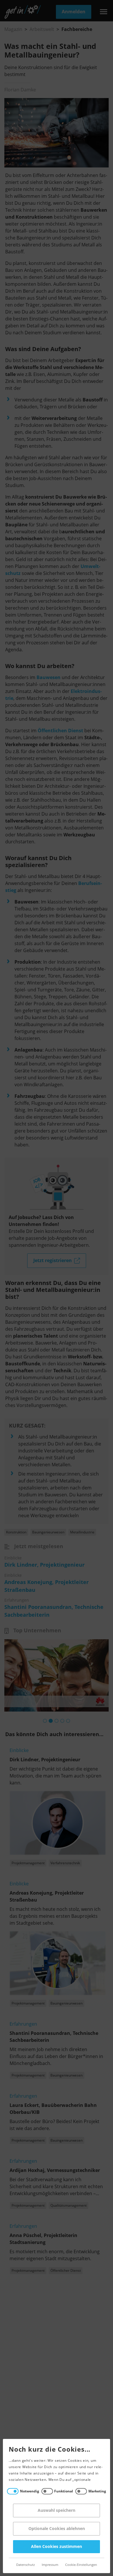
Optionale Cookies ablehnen (57, 2529)
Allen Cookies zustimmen (57, 2547)
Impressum (50, 2565)
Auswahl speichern (57, 2510)
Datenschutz (25, 2565)
